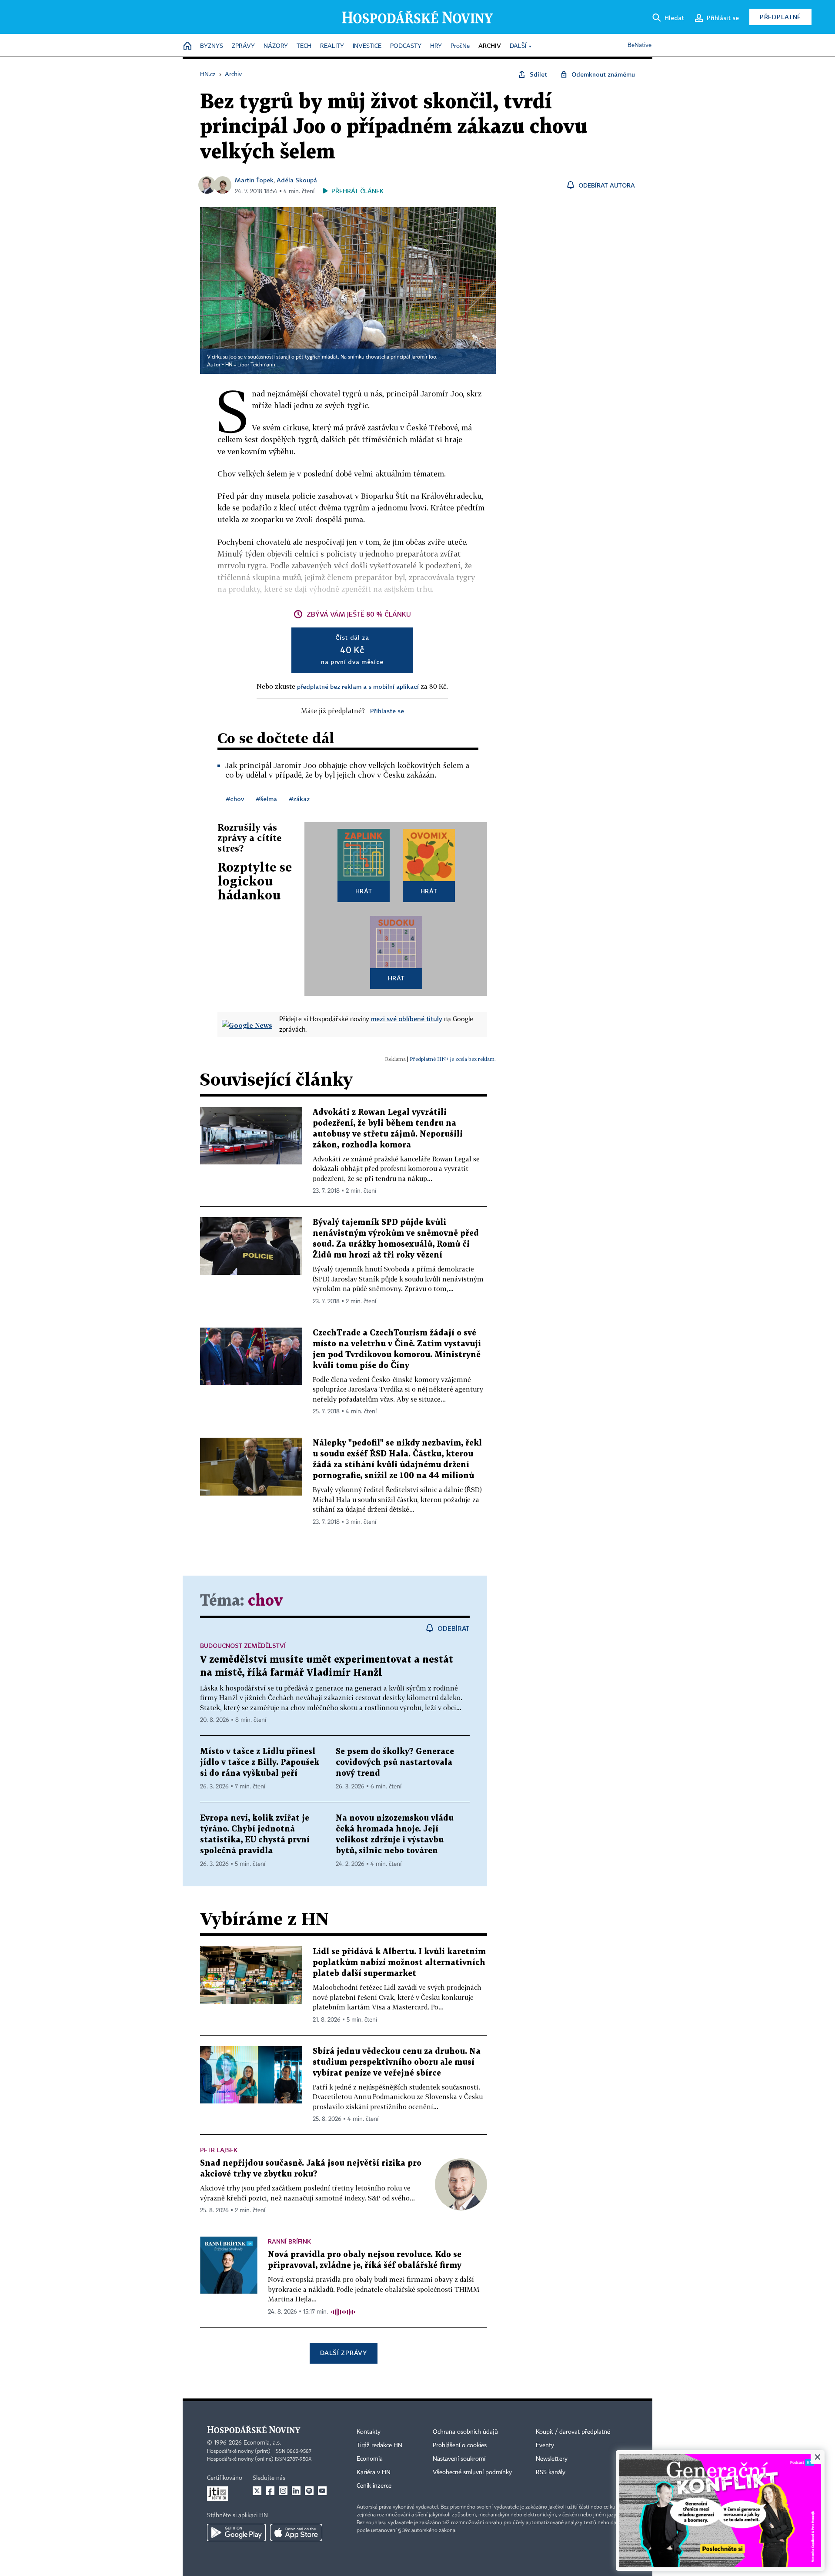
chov (265, 1601)
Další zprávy (343, 2353)
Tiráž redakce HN (379, 2445)
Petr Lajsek (219, 2150)
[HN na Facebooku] (270, 2491)
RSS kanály (551, 2472)
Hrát (364, 891)
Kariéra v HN (374, 2472)
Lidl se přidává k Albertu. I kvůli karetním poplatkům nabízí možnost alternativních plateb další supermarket (399, 1963)
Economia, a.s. (262, 2443)
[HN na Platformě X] (257, 2491)
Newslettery (552, 2459)
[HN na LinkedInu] (296, 2491)
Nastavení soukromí (459, 2459)
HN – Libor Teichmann (250, 365)
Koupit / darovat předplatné (573, 2432)
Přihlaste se (387, 711)
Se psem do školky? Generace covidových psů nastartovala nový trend (395, 1763)
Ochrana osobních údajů (465, 2432)
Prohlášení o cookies (460, 2445)
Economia (370, 2459)
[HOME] (187, 46)
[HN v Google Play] (236, 2532)
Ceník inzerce (374, 2486)
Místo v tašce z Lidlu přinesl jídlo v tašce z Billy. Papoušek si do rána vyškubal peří (260, 1763)
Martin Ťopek (254, 180)
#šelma (267, 799)
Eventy (545, 2445)
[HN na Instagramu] (283, 2491)
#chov (235, 799)
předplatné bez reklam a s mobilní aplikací (358, 686)
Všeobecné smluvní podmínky (472, 2472)
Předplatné (780, 17)
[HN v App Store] (296, 2532)
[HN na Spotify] (309, 2491)
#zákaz (299, 799)
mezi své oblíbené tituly (407, 1019)
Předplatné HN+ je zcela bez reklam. (453, 1059)
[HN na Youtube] (322, 2491)
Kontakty (369, 2432)
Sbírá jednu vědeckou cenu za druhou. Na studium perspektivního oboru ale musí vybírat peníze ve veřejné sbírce (397, 2062)
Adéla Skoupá (297, 180)
